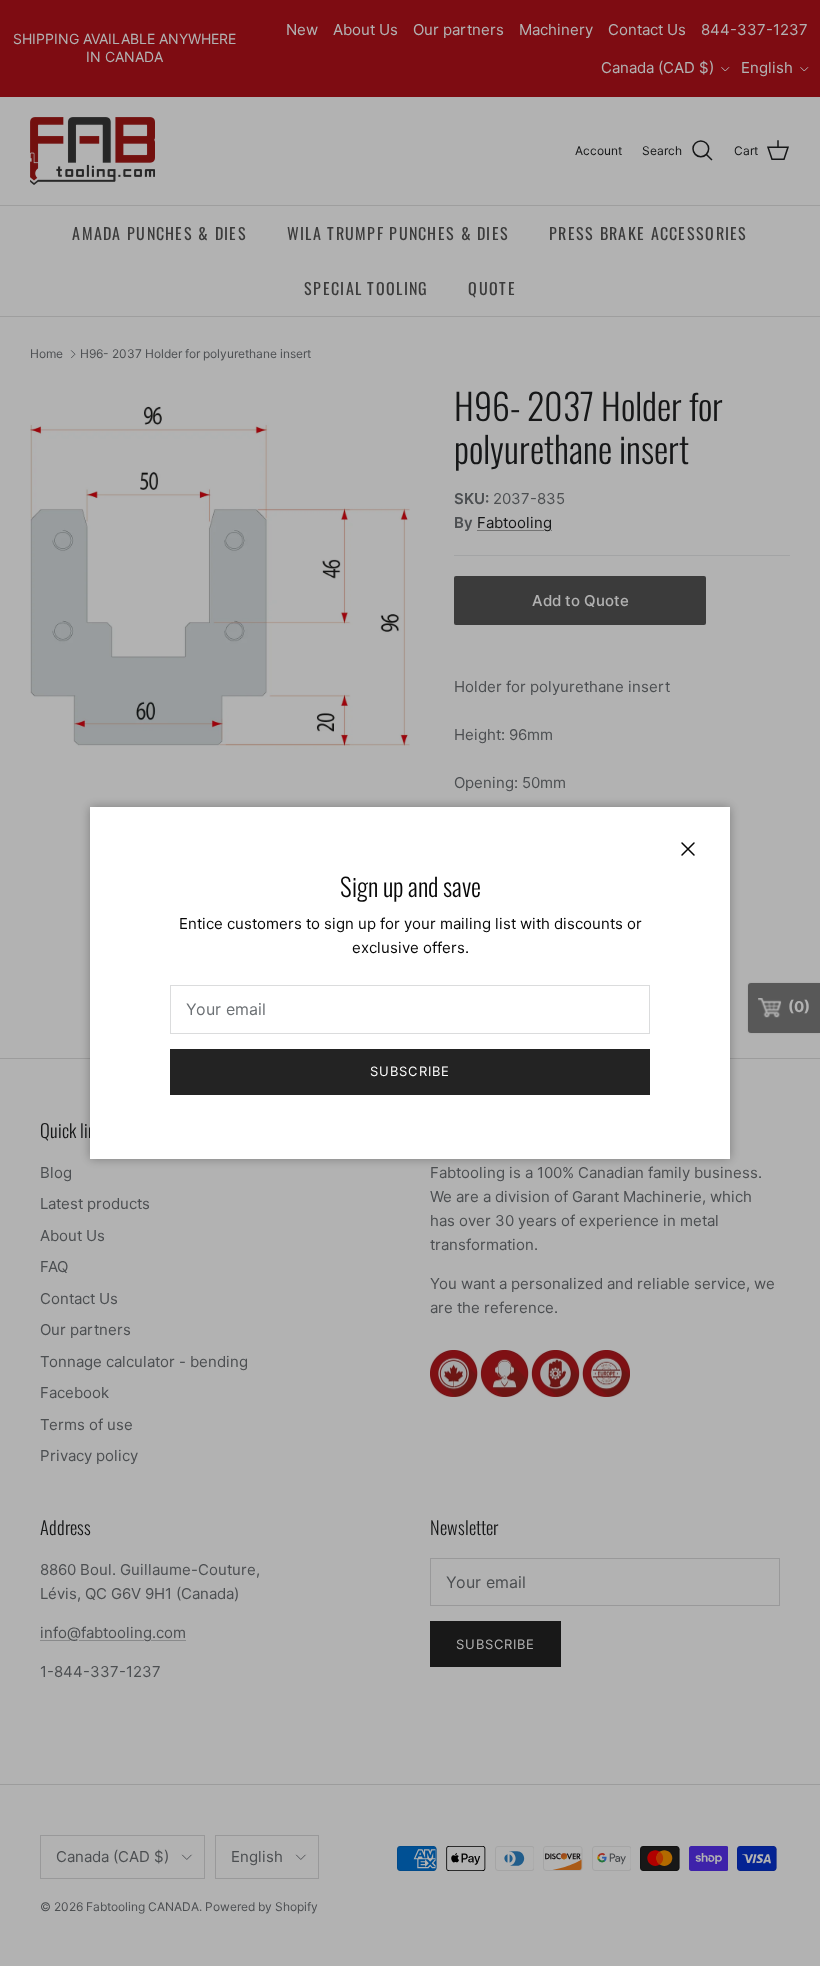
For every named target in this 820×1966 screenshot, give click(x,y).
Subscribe (409, 1071)
